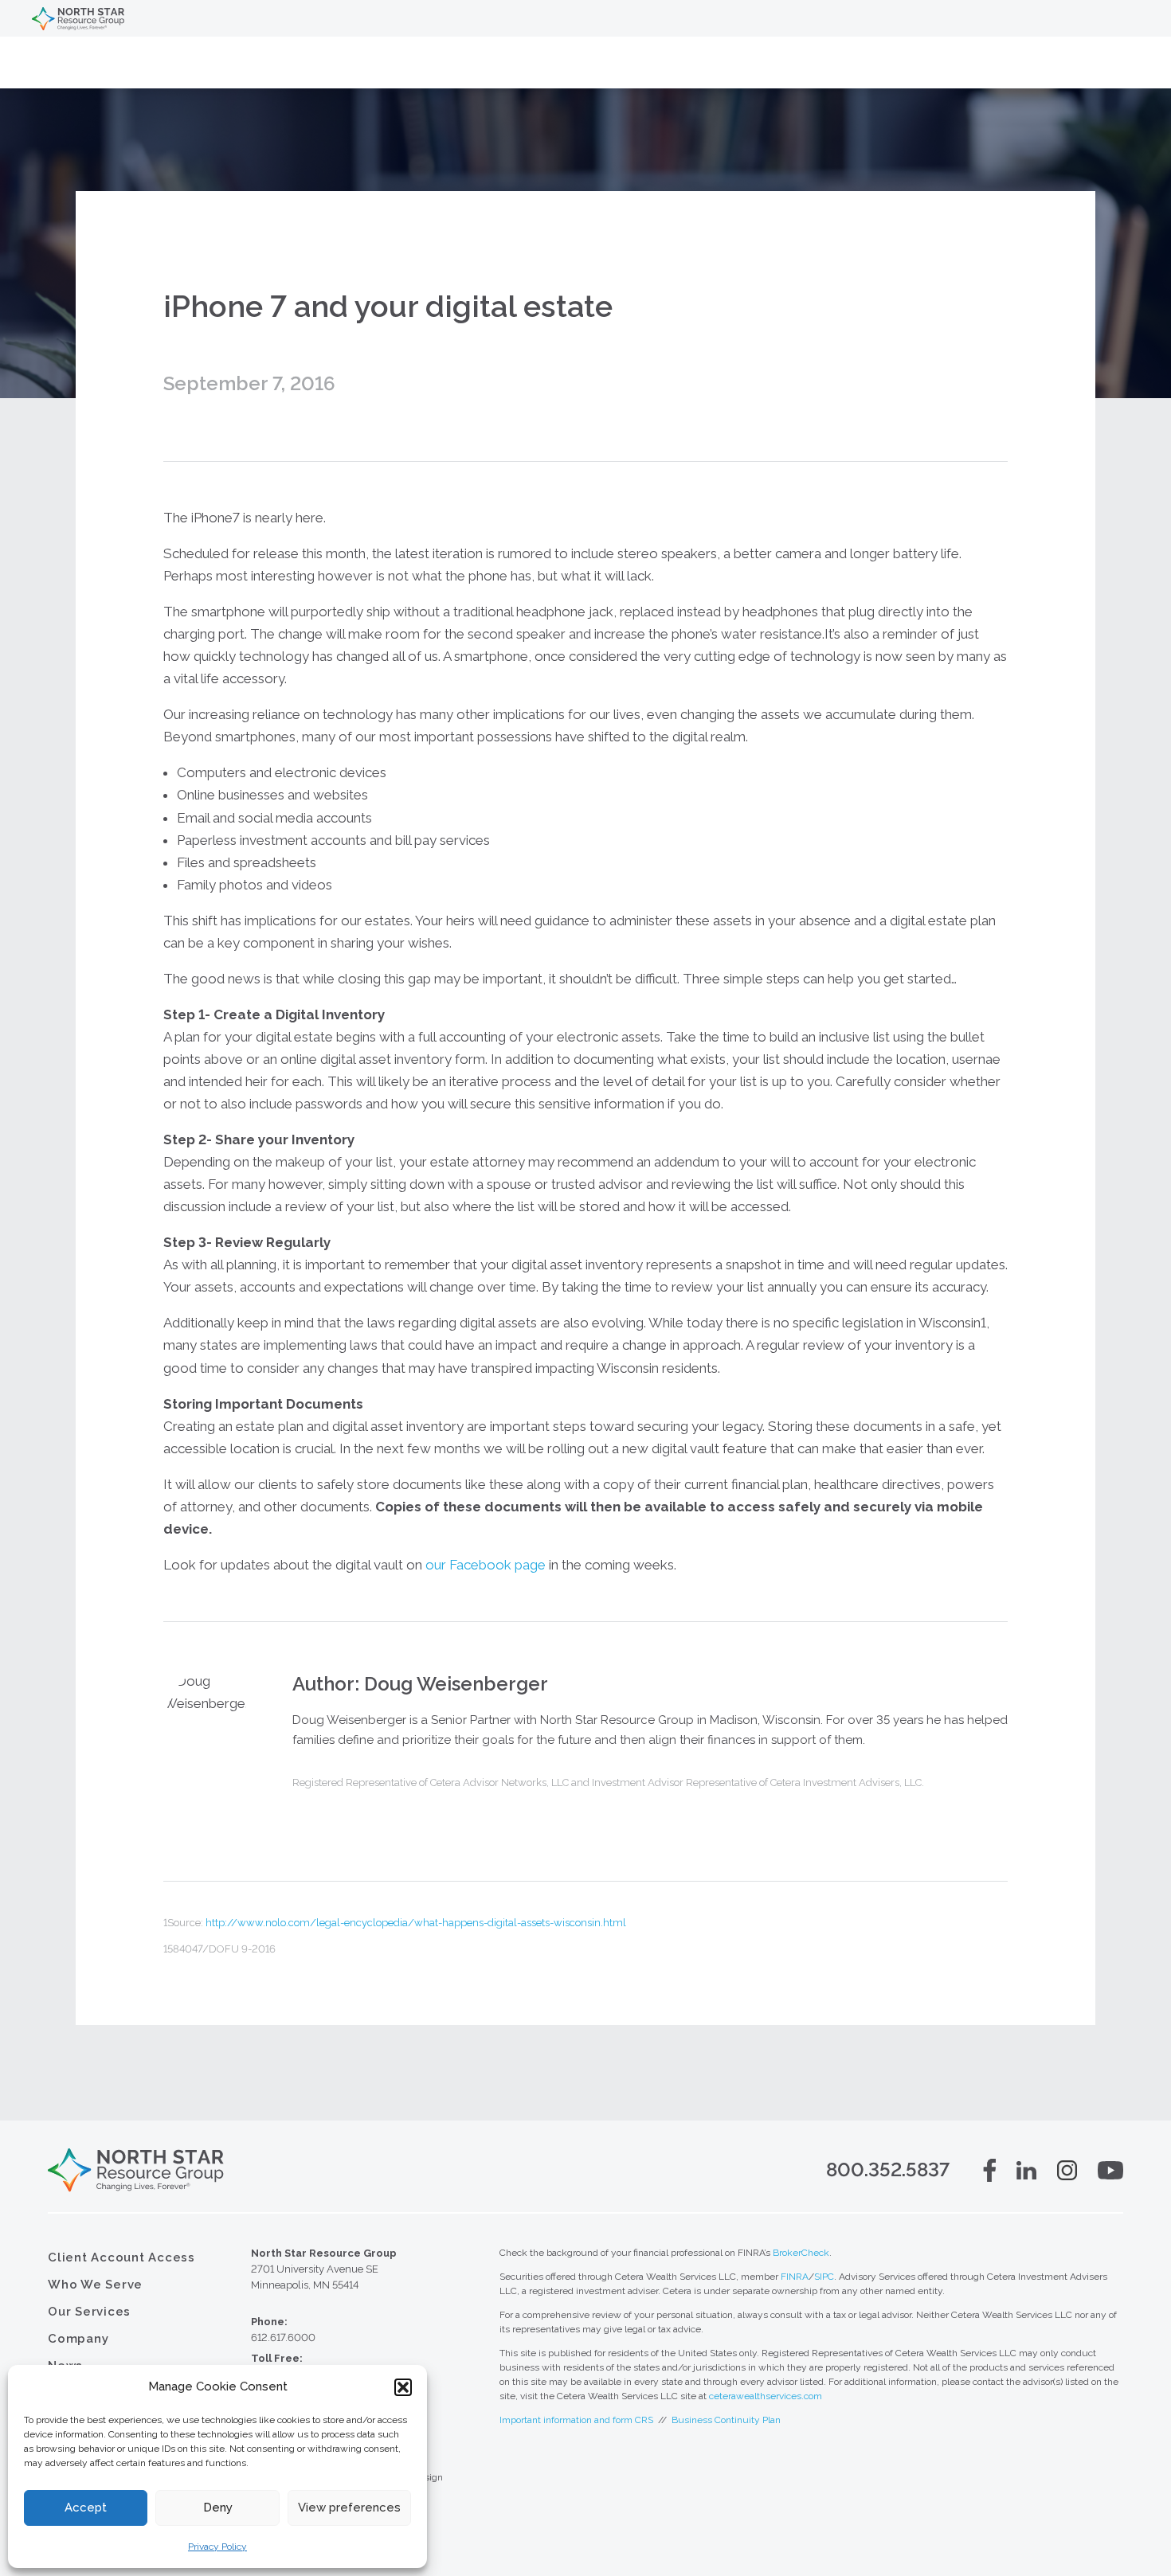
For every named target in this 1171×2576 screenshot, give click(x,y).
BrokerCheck (801, 2253)
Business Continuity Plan (726, 2420)
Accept (86, 2508)
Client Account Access (121, 2257)
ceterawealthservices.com (766, 2396)
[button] (403, 2387)
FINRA (795, 2277)
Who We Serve (95, 2285)
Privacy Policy (217, 2547)
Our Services (89, 2312)
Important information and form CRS (576, 2420)
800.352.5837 (888, 2169)
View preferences (349, 2508)
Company (78, 2339)
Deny (218, 2508)
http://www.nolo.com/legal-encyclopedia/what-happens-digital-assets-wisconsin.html (416, 1923)
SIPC (824, 2277)
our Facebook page (486, 1565)
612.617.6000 (283, 2338)
